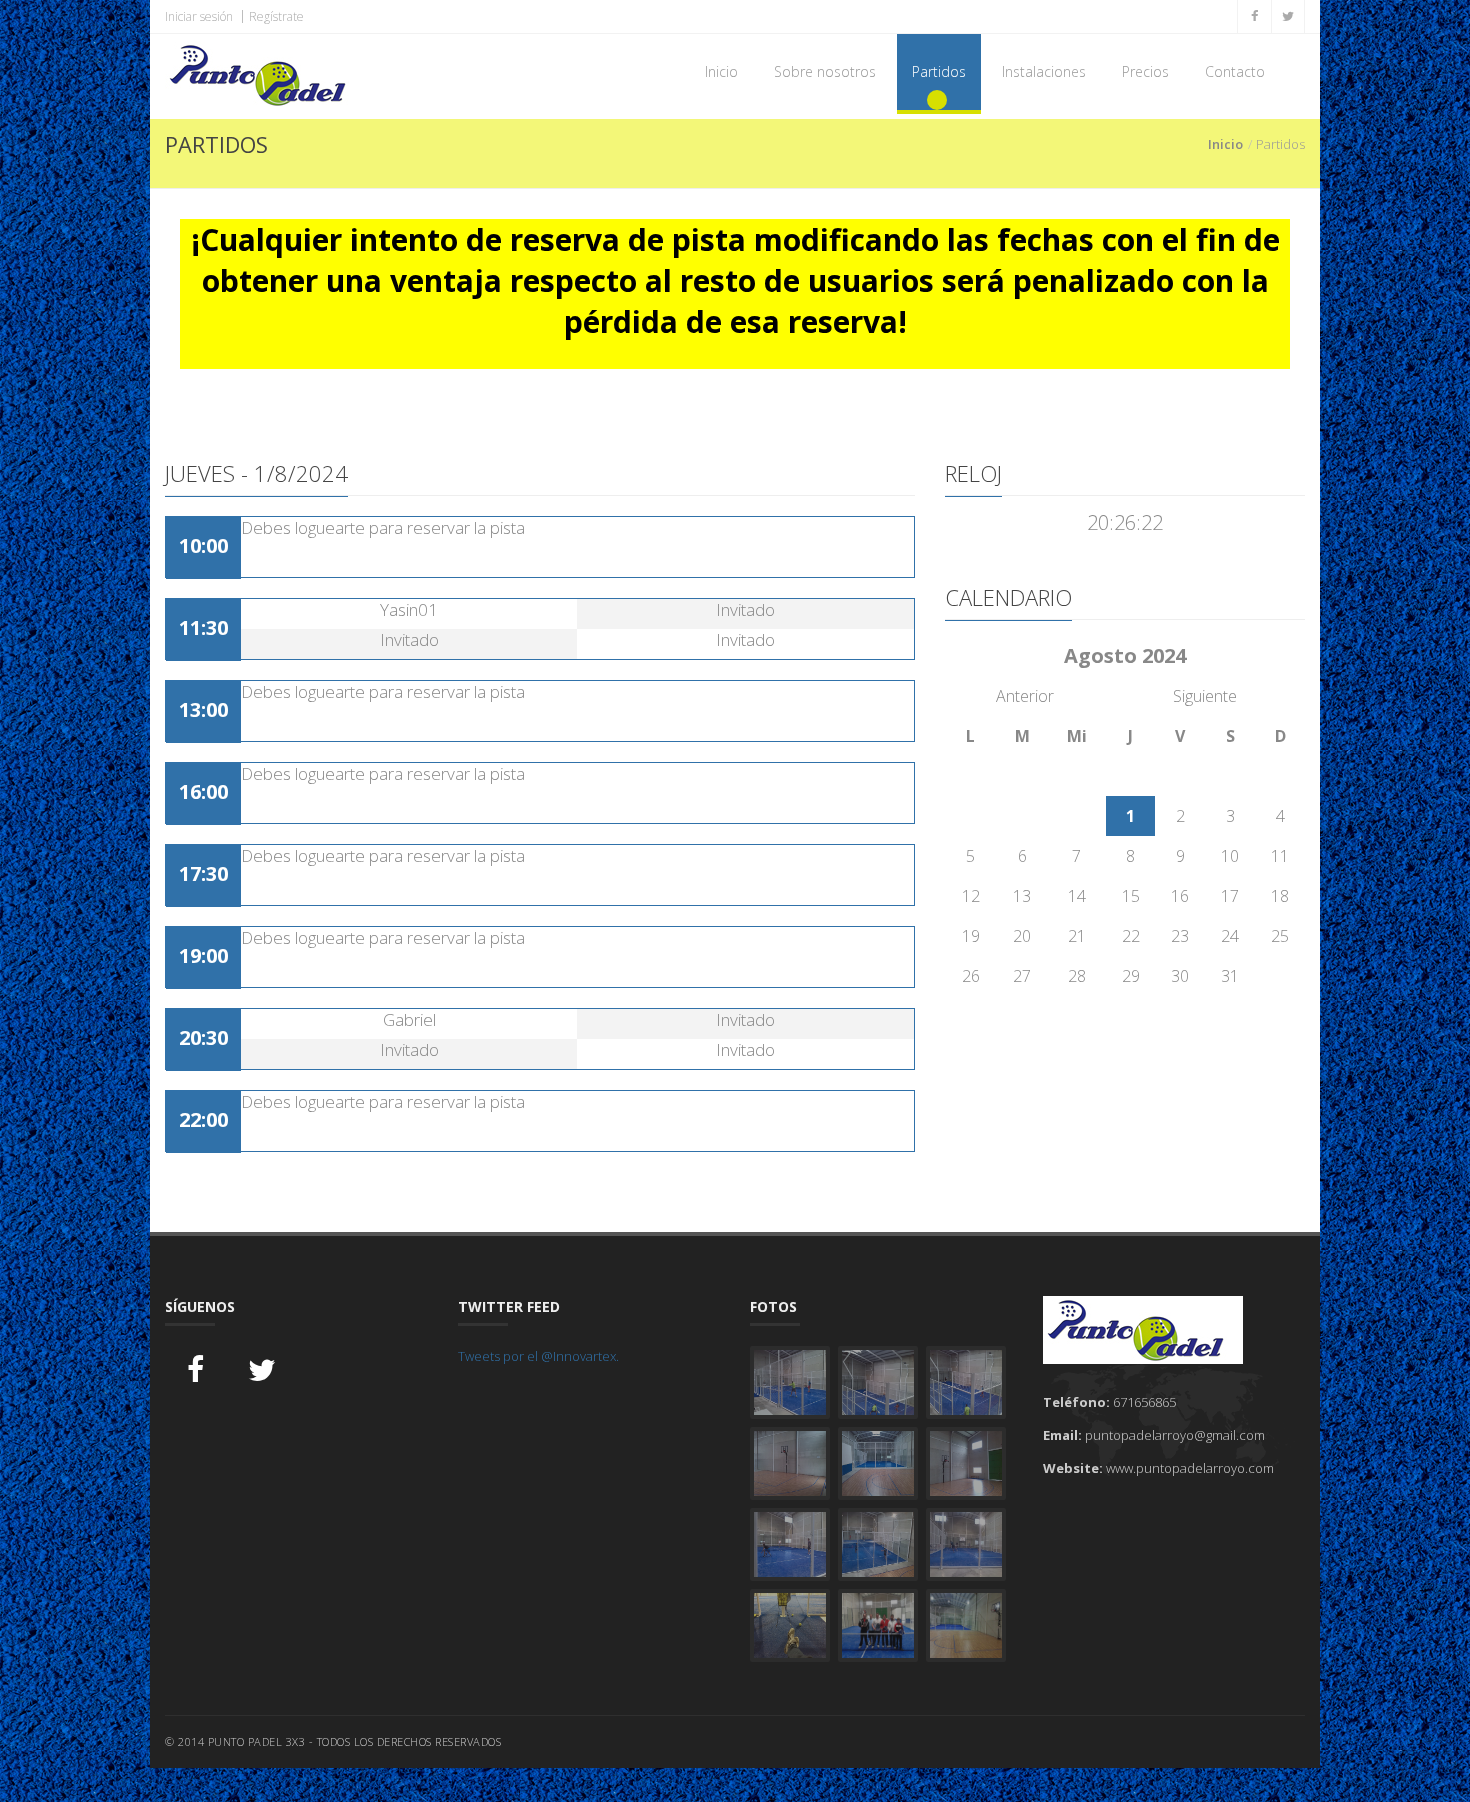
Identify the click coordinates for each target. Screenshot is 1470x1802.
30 (1180, 976)
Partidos (939, 71)
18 (1280, 896)
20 (1022, 936)
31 (1230, 976)
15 (1131, 896)
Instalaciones (1044, 71)
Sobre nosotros (825, 71)
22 (1131, 936)
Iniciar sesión (199, 16)
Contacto (1235, 71)
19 (971, 936)
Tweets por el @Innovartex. (538, 1356)
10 (1230, 856)
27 (1022, 976)
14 (1077, 896)
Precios (1145, 71)
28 (1077, 976)
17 (1230, 896)
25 (1280, 936)
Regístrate (276, 16)
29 (1131, 976)
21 (1077, 936)
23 (1180, 936)
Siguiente (1205, 696)
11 (1280, 856)
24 (1230, 936)
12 (971, 896)
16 (1180, 896)
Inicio (721, 71)
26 (971, 976)
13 (1022, 896)
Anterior (1025, 696)
